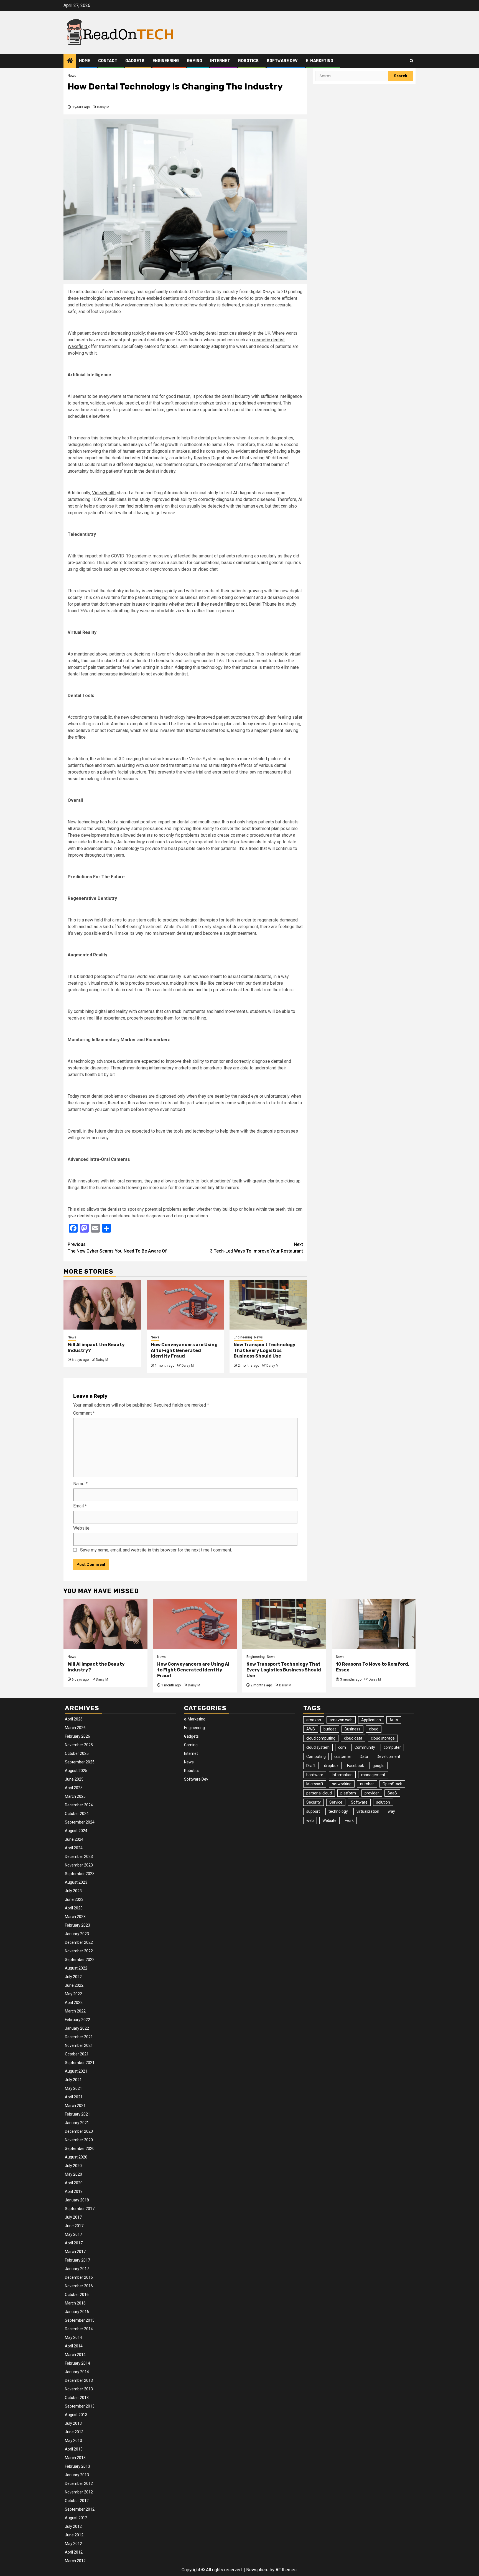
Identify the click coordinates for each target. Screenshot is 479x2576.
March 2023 (75, 1917)
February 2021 (77, 2114)
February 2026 (77, 1736)
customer (343, 1756)
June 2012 (74, 2535)
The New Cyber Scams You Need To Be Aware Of (117, 1248)
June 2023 (74, 1899)
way (391, 1811)
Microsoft (315, 1784)
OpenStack (392, 1784)
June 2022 (74, 1985)
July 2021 (73, 2080)
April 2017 (74, 2243)
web (310, 1820)
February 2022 (77, 2020)
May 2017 (73, 2234)
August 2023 (76, 1882)
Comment (84, 1413)
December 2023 (79, 1857)
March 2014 (75, 2355)
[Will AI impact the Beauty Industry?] (102, 1305)
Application (371, 1720)
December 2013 (79, 2380)
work (349, 1820)
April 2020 (74, 2183)
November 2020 (79, 2140)
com (342, 1747)
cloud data (353, 1738)
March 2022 (75, 2011)
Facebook (356, 1766)
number (367, 1784)
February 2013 (77, 2466)
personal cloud (319, 1793)
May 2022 (73, 1994)
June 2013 (74, 2432)
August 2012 (76, 2518)
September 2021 (80, 2063)
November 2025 (79, 1745)
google (379, 1766)
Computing (316, 1756)
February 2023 (77, 1925)
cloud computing (321, 1738)
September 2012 (80, 2509)
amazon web (341, 1720)
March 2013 (75, 2458)
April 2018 (74, 2191)
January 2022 (77, 2028)
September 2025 (80, 1762)
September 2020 (80, 2149)
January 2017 (77, 2269)
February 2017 (77, 2260)
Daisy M (103, 107)
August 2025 (76, 1771)
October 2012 (77, 2501)
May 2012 (73, 2544)
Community (365, 1747)
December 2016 (79, 2277)
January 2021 (77, 2123)
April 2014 (74, 2346)
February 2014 (77, 2363)
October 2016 (77, 2295)
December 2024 (79, 1805)
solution (383, 1802)
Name (80, 1484)
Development (388, 1756)
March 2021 (75, 2106)
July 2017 (73, 2217)
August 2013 (76, 2415)
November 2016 (79, 2286)
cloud (374, 1729)
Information (342, 1775)
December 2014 (79, 2329)
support (313, 1811)
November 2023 (79, 1865)
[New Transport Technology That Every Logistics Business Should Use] (268, 1305)
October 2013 (77, 2398)
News (72, 76)
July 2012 (73, 2526)
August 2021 (76, 2071)
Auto (394, 1720)
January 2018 (77, 2200)
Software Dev (282, 61)
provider (372, 1793)
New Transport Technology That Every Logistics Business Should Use (265, 1350)
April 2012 (74, 2552)
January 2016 (77, 2312)
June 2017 (74, 2226)
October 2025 (77, 1753)
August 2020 (76, 2157)
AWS (311, 1729)
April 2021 (74, 2097)
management (373, 1775)
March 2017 (75, 2252)
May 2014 (73, 2337)
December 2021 (79, 2037)
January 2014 (77, 2372)
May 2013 (73, 2441)
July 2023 (73, 1891)
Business (352, 1729)
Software (359, 1802)
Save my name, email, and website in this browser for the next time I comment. (156, 1550)
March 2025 (75, 1796)
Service (336, 1802)
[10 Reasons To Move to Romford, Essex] (374, 1624)
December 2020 (79, 2131)
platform (348, 1793)
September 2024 (80, 1822)
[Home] (70, 61)
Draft (311, 1766)
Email (80, 1506)
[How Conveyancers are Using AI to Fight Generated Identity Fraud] (185, 1305)
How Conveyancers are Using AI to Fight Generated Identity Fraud (184, 1350)
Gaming (194, 61)
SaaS (392, 1793)
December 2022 (79, 1942)
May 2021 (73, 2088)
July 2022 (73, 1977)
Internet (220, 61)
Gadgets (135, 61)
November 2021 (79, 2045)
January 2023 (77, 1934)
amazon (314, 1720)
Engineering (166, 61)
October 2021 (77, 2054)
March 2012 (75, 2561)
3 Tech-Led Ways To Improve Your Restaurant (257, 1248)
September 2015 (80, 2320)
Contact (108, 61)
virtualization (368, 1811)
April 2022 (74, 2003)
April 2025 (74, 1788)
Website (81, 1528)
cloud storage (383, 1738)
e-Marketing (319, 61)
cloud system (318, 1747)
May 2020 (73, 2174)
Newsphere (257, 2570)
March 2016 (75, 2303)
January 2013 (77, 2475)
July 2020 (73, 2166)
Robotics (248, 61)
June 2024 (74, 1839)
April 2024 (74, 1848)
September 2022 (80, 1960)
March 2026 (75, 1728)
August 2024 (76, 1831)
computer (392, 1747)
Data (364, 1756)
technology (338, 1811)
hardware (315, 1775)
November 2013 (79, 2389)
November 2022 (79, 1951)
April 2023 (74, 1908)
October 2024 (77, 1814)
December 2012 (79, 2483)
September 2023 (80, 1874)
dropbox (331, 1766)
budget (330, 1729)
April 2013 (74, 2449)
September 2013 (80, 2406)
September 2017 (80, 2209)
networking (342, 1784)
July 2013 (73, 2423)
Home (85, 61)
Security (314, 1802)
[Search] (412, 61)
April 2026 (74, 1719)
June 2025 (74, 1779)
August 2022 (76, 1968)
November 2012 (79, 2492)
